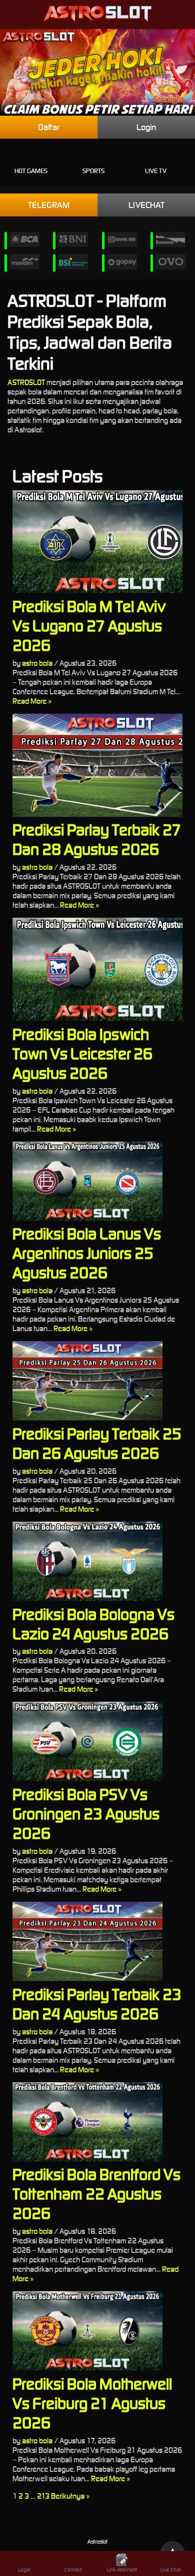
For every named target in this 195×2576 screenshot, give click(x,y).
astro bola (37, 663)
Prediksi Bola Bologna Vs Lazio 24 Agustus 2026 (93, 1624)
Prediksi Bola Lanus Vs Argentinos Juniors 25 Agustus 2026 (87, 1253)
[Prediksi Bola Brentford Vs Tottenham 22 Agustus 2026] (97, 2122)
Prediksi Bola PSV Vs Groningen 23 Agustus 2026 (86, 1814)
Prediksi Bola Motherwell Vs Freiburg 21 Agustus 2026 (92, 2403)
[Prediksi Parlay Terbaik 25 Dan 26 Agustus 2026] (97, 1381)
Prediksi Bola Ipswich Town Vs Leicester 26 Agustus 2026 (82, 1054)
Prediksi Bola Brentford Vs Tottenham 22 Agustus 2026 (96, 2194)
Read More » (32, 701)
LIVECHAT (146, 205)
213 (43, 2496)
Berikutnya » (70, 2496)
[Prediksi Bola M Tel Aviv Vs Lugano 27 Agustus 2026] (97, 542)
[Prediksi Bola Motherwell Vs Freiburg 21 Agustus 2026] (97, 2331)
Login (146, 127)
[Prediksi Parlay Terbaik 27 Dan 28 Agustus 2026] (97, 765)
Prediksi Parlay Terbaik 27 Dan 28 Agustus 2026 (97, 839)
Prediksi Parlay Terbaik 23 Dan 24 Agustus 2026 (97, 2004)
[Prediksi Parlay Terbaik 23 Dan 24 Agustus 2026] (97, 1941)
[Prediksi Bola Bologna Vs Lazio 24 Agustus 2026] (97, 1561)
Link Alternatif (122, 2570)
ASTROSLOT (26, 382)
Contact (73, 2570)
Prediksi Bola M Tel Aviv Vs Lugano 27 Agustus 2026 (89, 626)
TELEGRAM (49, 205)
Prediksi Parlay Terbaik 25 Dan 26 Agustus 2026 (97, 1443)
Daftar (49, 127)
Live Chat (171, 2570)
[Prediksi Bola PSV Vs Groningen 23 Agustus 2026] (97, 1741)
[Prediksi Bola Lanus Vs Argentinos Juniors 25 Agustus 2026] (97, 1181)
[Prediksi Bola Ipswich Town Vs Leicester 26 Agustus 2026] (97, 969)
